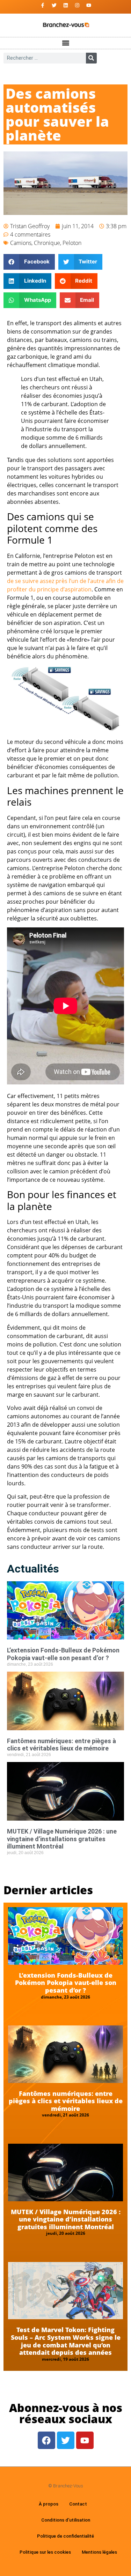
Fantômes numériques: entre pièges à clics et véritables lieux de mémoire (61, 1745)
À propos (49, 2504)
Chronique (47, 243)
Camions (21, 243)
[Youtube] (89, 5)
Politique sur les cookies (45, 2552)
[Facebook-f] (43, 5)
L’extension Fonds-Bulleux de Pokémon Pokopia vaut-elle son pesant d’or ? (63, 1654)
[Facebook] (46, 2440)
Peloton (72, 243)
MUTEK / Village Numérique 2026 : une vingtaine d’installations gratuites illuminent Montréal (62, 1839)
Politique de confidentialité (65, 2536)
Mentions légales (99, 2552)
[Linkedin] (66, 5)
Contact (78, 2504)
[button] (65, 43)
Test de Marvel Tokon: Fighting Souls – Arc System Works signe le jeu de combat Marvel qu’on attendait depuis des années (66, 2341)
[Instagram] (77, 5)
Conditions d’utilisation (66, 2520)
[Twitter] (54, 5)
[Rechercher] (91, 58)
